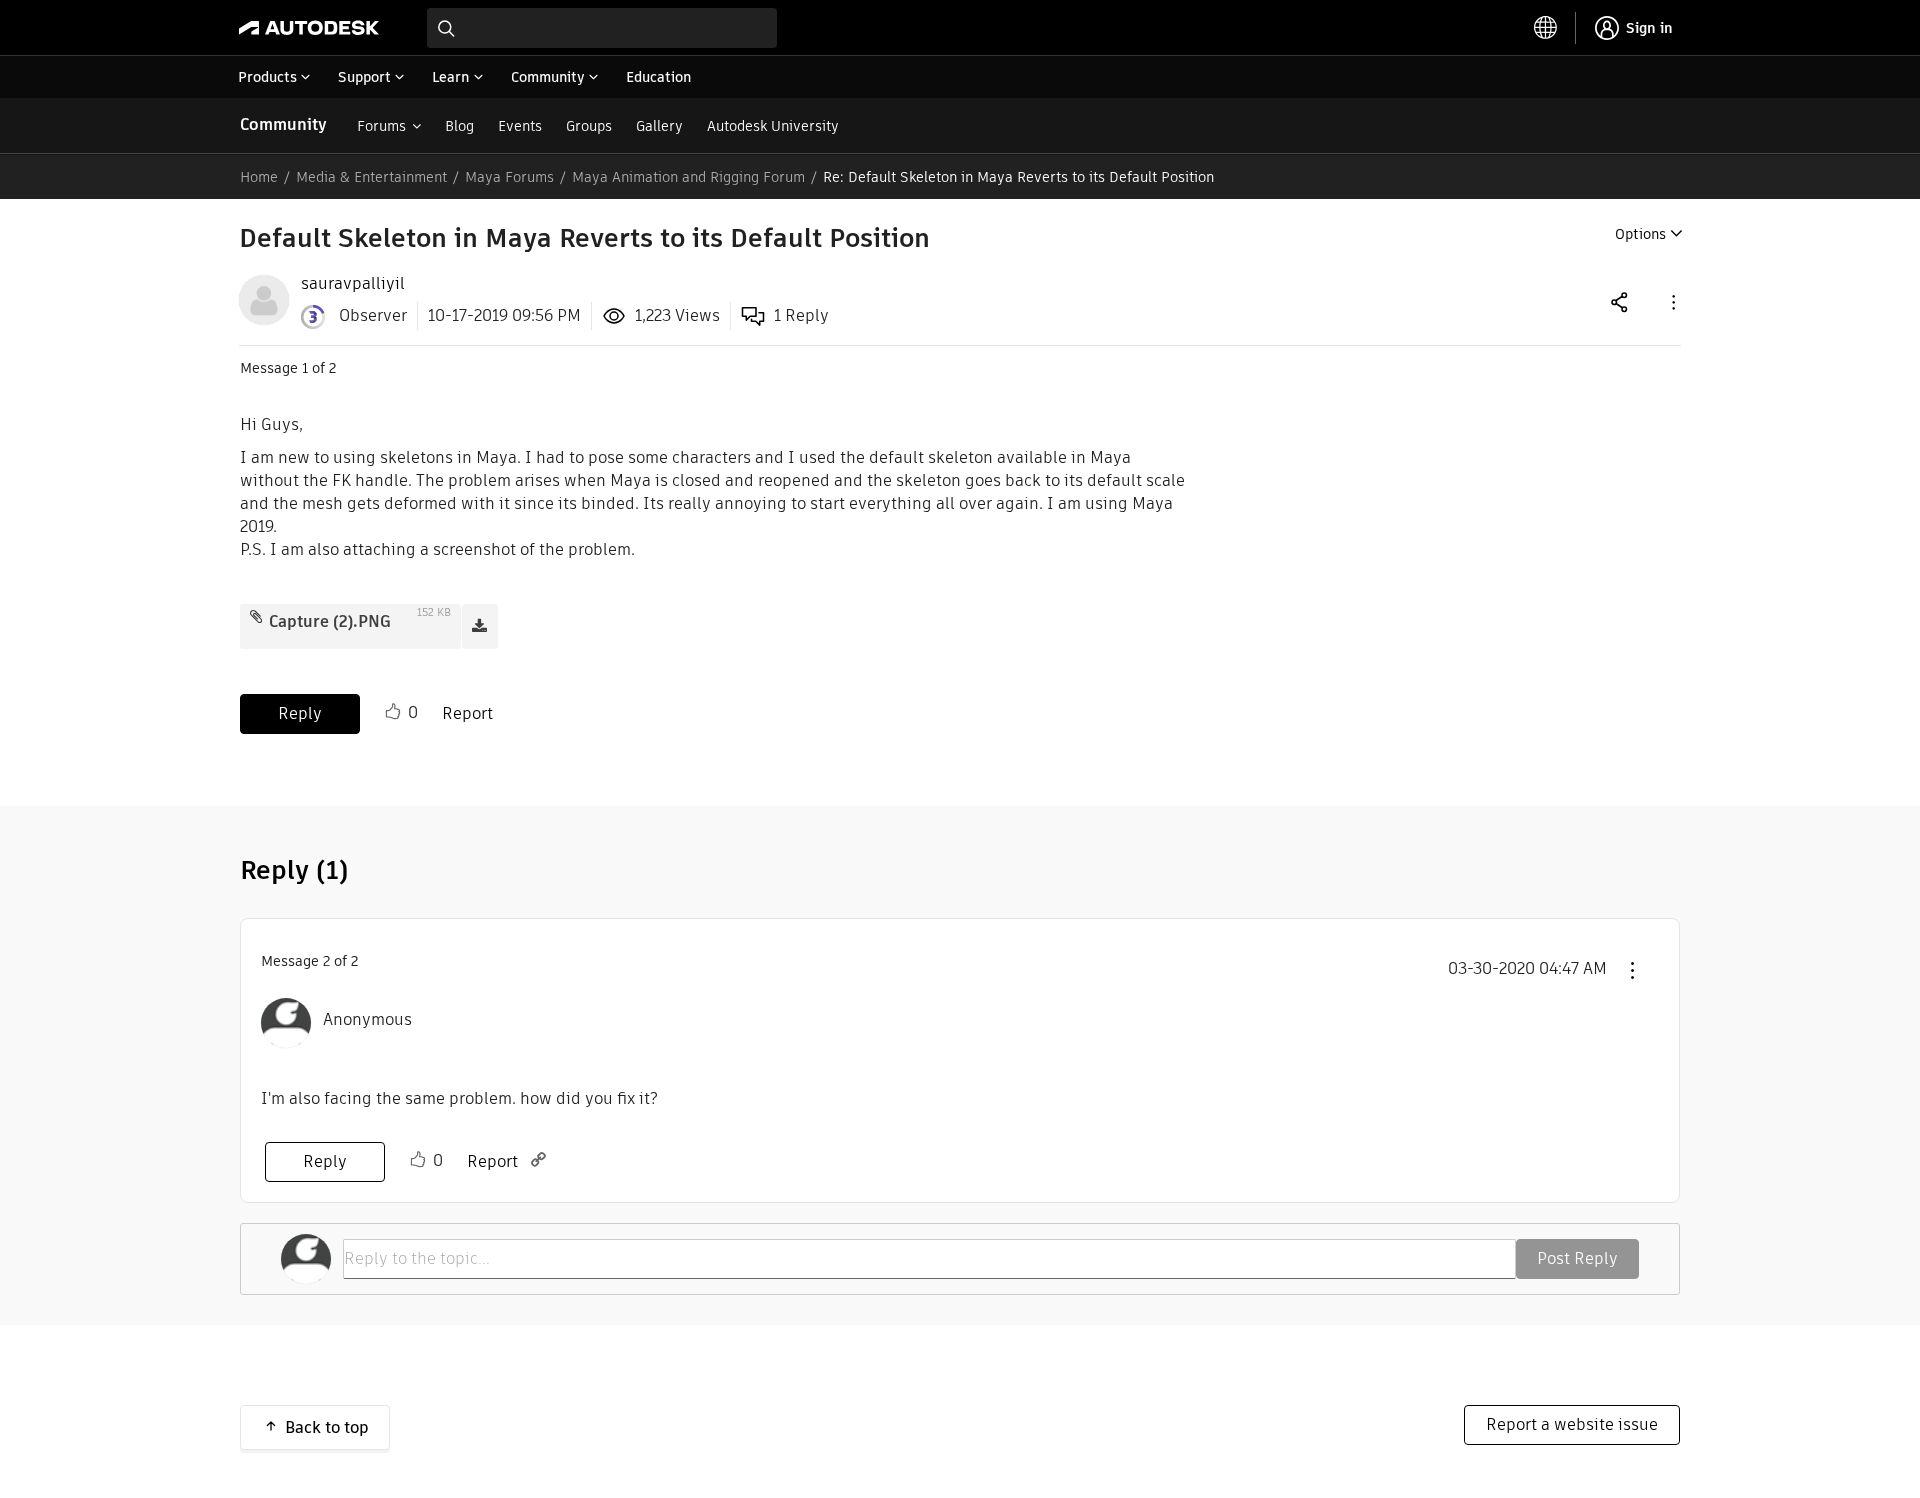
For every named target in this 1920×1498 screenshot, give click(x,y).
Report (467, 713)
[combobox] (602, 28)
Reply (300, 713)
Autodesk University (773, 126)
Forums (381, 126)
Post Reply (1577, 1258)
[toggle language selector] (1546, 28)
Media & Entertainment (371, 177)
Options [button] (1640, 234)
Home (259, 177)
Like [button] (393, 712)
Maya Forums (509, 177)
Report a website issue (1572, 1424)
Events (520, 126)
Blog (459, 126)
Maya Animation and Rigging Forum (688, 177)
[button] (1672, 301)
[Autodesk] (309, 28)
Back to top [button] (327, 1427)
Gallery (659, 126)
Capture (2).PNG (330, 621)
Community (283, 124)
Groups (589, 126)
